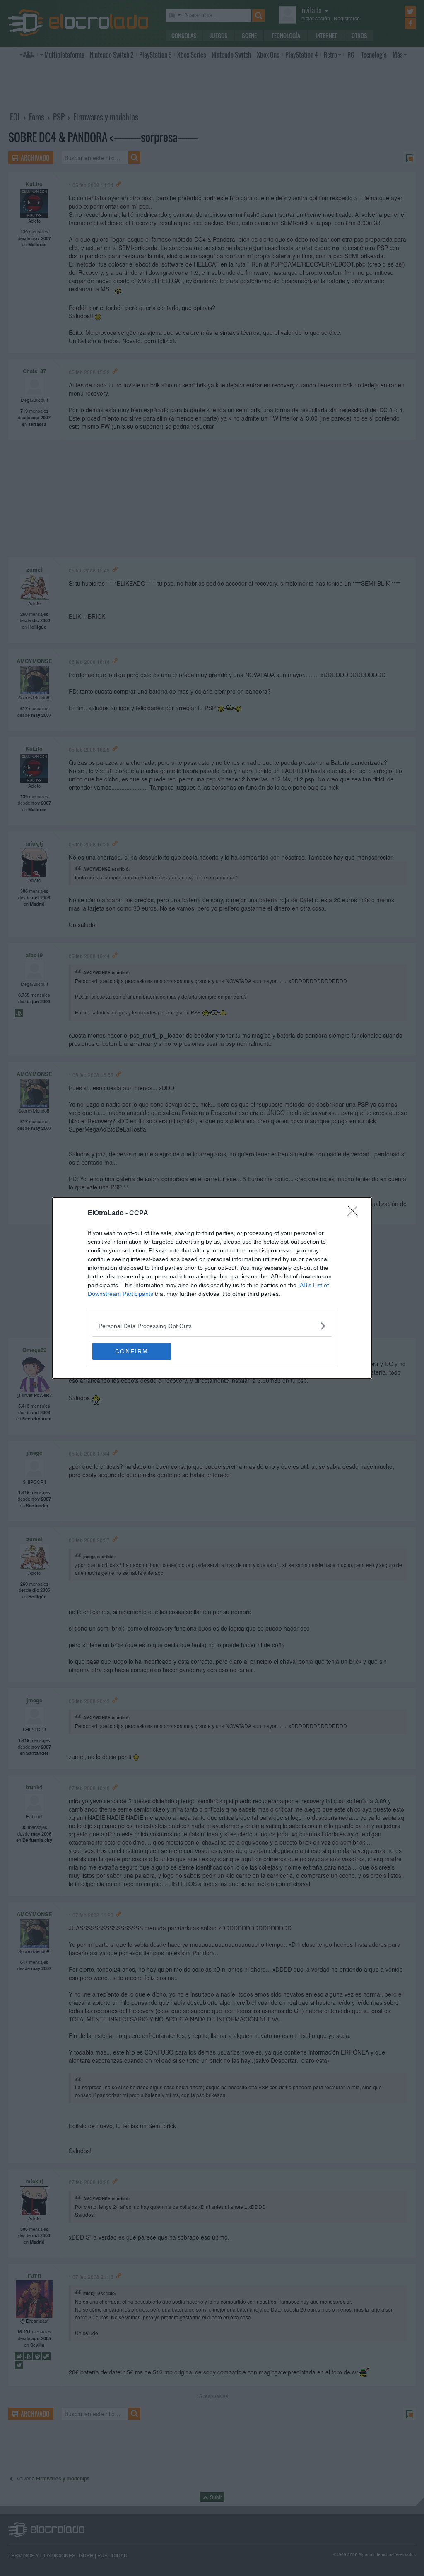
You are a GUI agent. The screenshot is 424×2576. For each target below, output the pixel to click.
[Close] (355, 1214)
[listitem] (212, 1326)
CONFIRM (132, 1351)
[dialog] (212, 1288)
